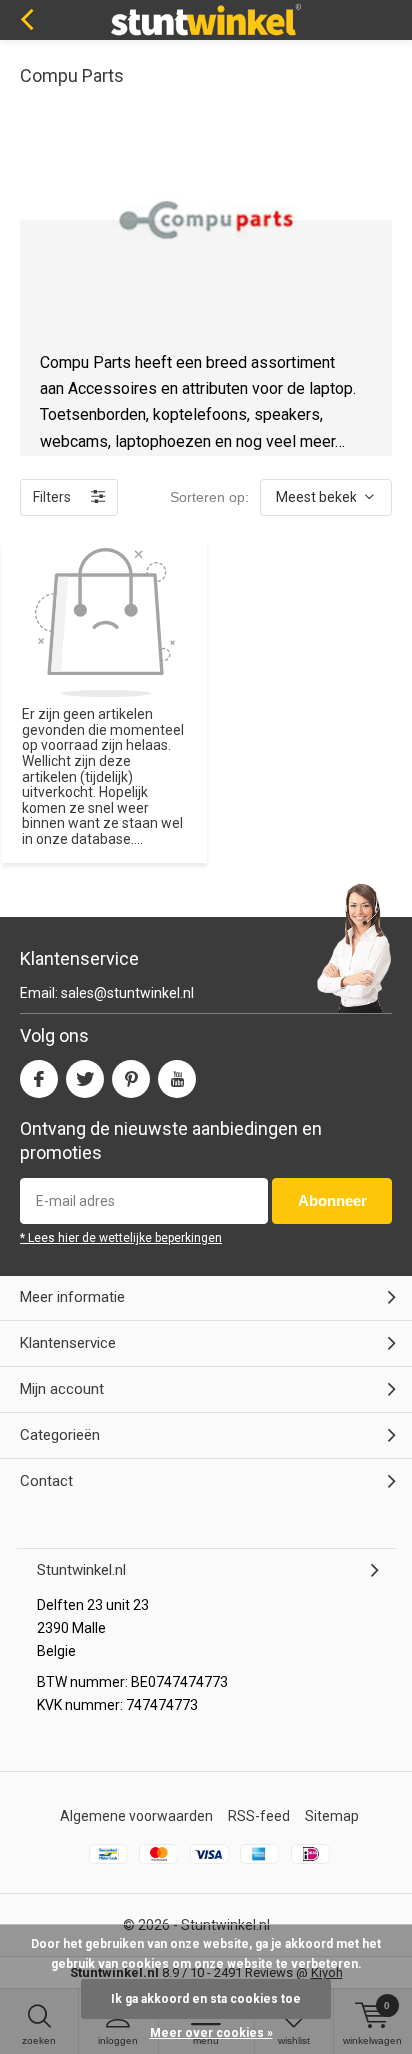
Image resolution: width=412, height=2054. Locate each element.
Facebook (39, 1079)
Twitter (85, 1079)
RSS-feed (259, 1816)
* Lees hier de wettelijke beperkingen (121, 1238)
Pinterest (131, 1079)
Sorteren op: (209, 497)
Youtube (177, 1079)
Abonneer (332, 1200)
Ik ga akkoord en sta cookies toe (206, 1999)
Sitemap (332, 1816)
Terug (26, 20)
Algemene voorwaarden (136, 1816)
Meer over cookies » (211, 2033)
